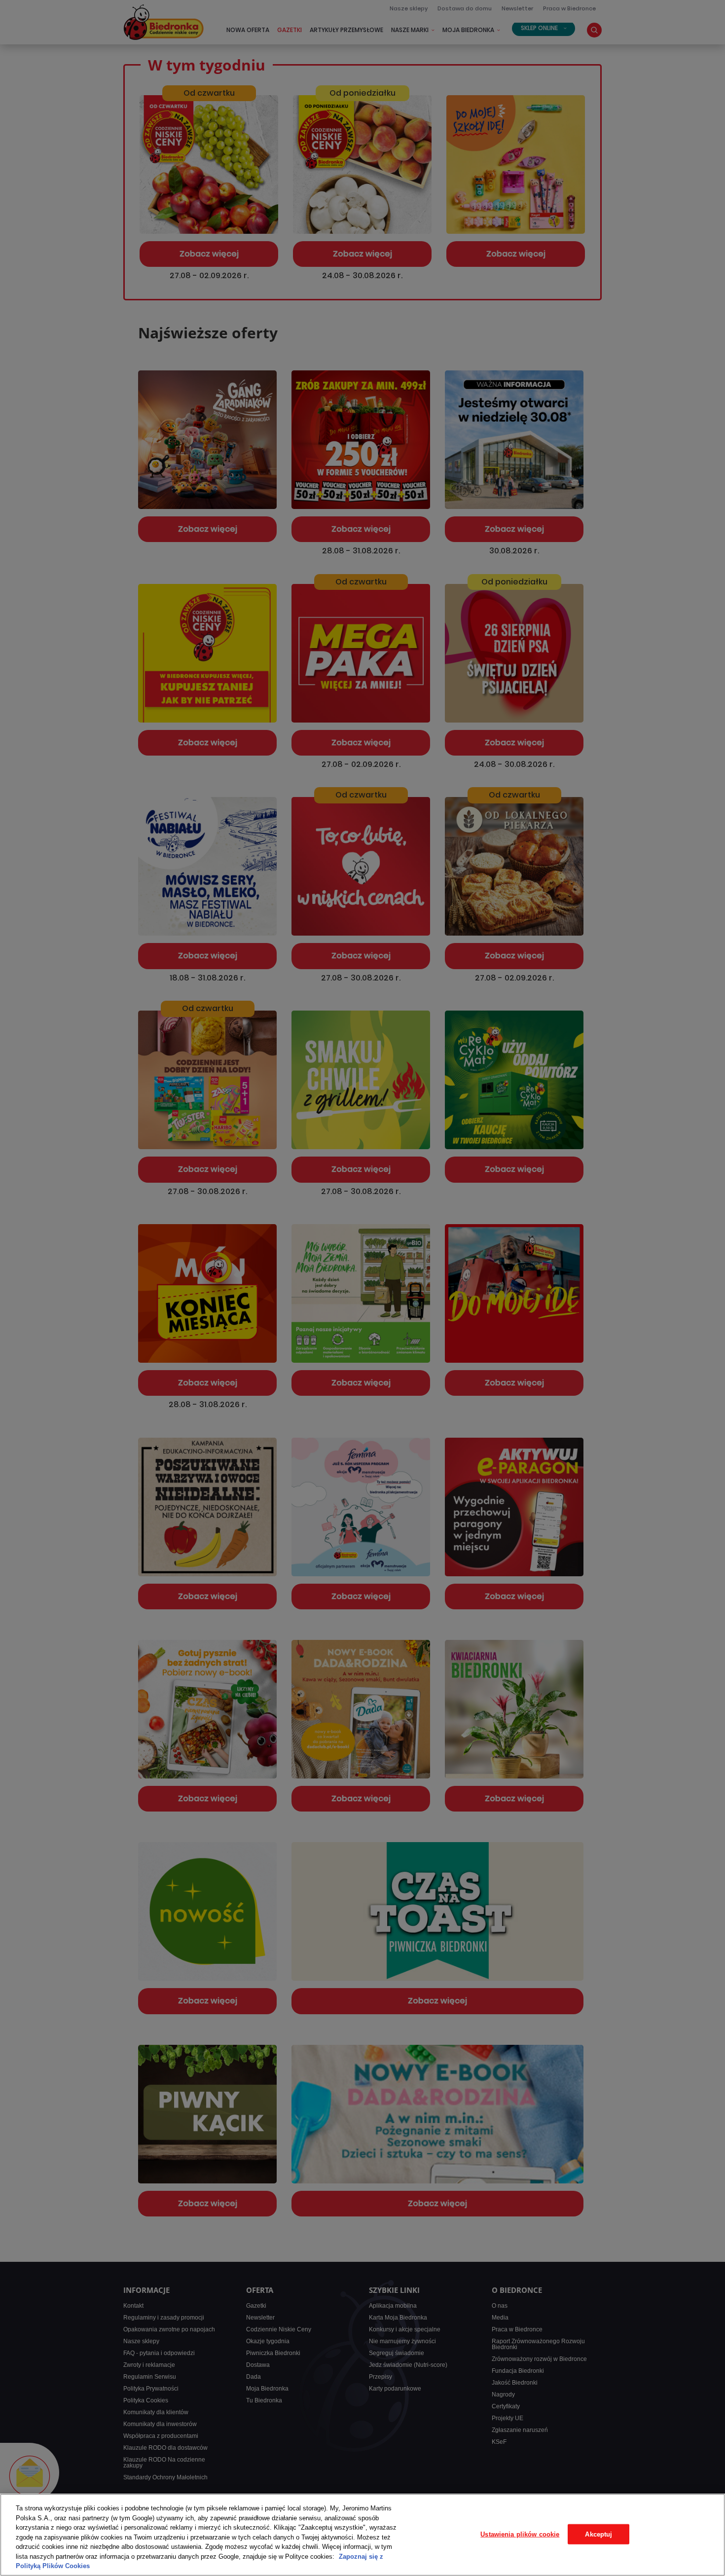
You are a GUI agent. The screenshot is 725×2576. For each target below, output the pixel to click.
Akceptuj (598, 2534)
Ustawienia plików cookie (520, 2534)
